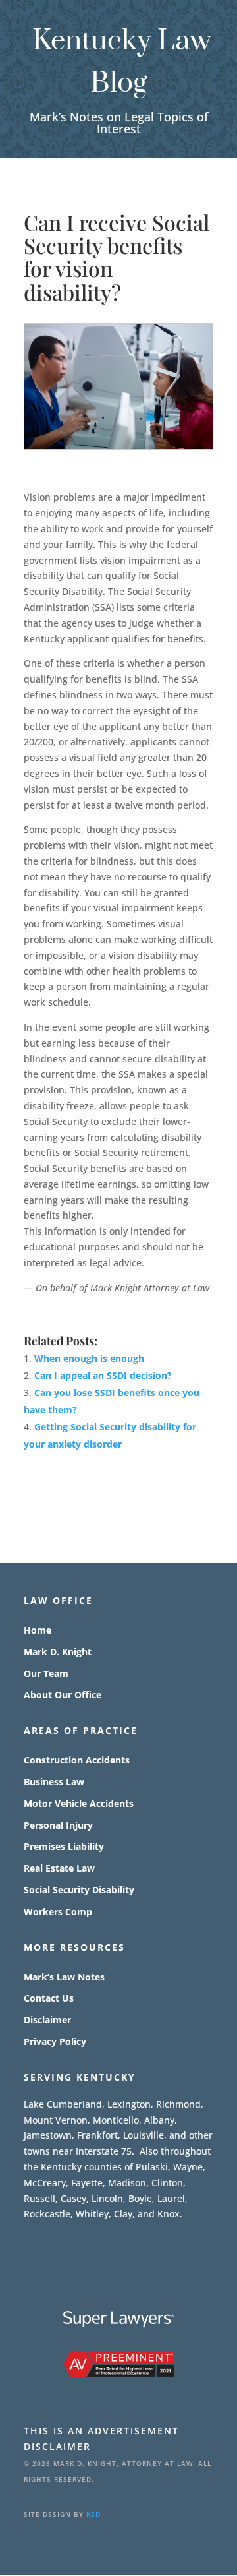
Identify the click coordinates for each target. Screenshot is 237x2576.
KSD (93, 2514)
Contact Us (49, 1999)
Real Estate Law (59, 1869)
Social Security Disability (79, 1890)
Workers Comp (58, 1912)
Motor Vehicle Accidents (79, 1804)
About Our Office (63, 1695)
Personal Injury (58, 1826)
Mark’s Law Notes (64, 1978)
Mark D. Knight (58, 1652)
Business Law (54, 1782)
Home (38, 1631)
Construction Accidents (77, 1761)
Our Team (46, 1674)
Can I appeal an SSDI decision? (103, 1375)
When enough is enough (89, 1358)
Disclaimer (47, 2020)
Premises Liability (64, 1847)
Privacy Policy (55, 2042)
